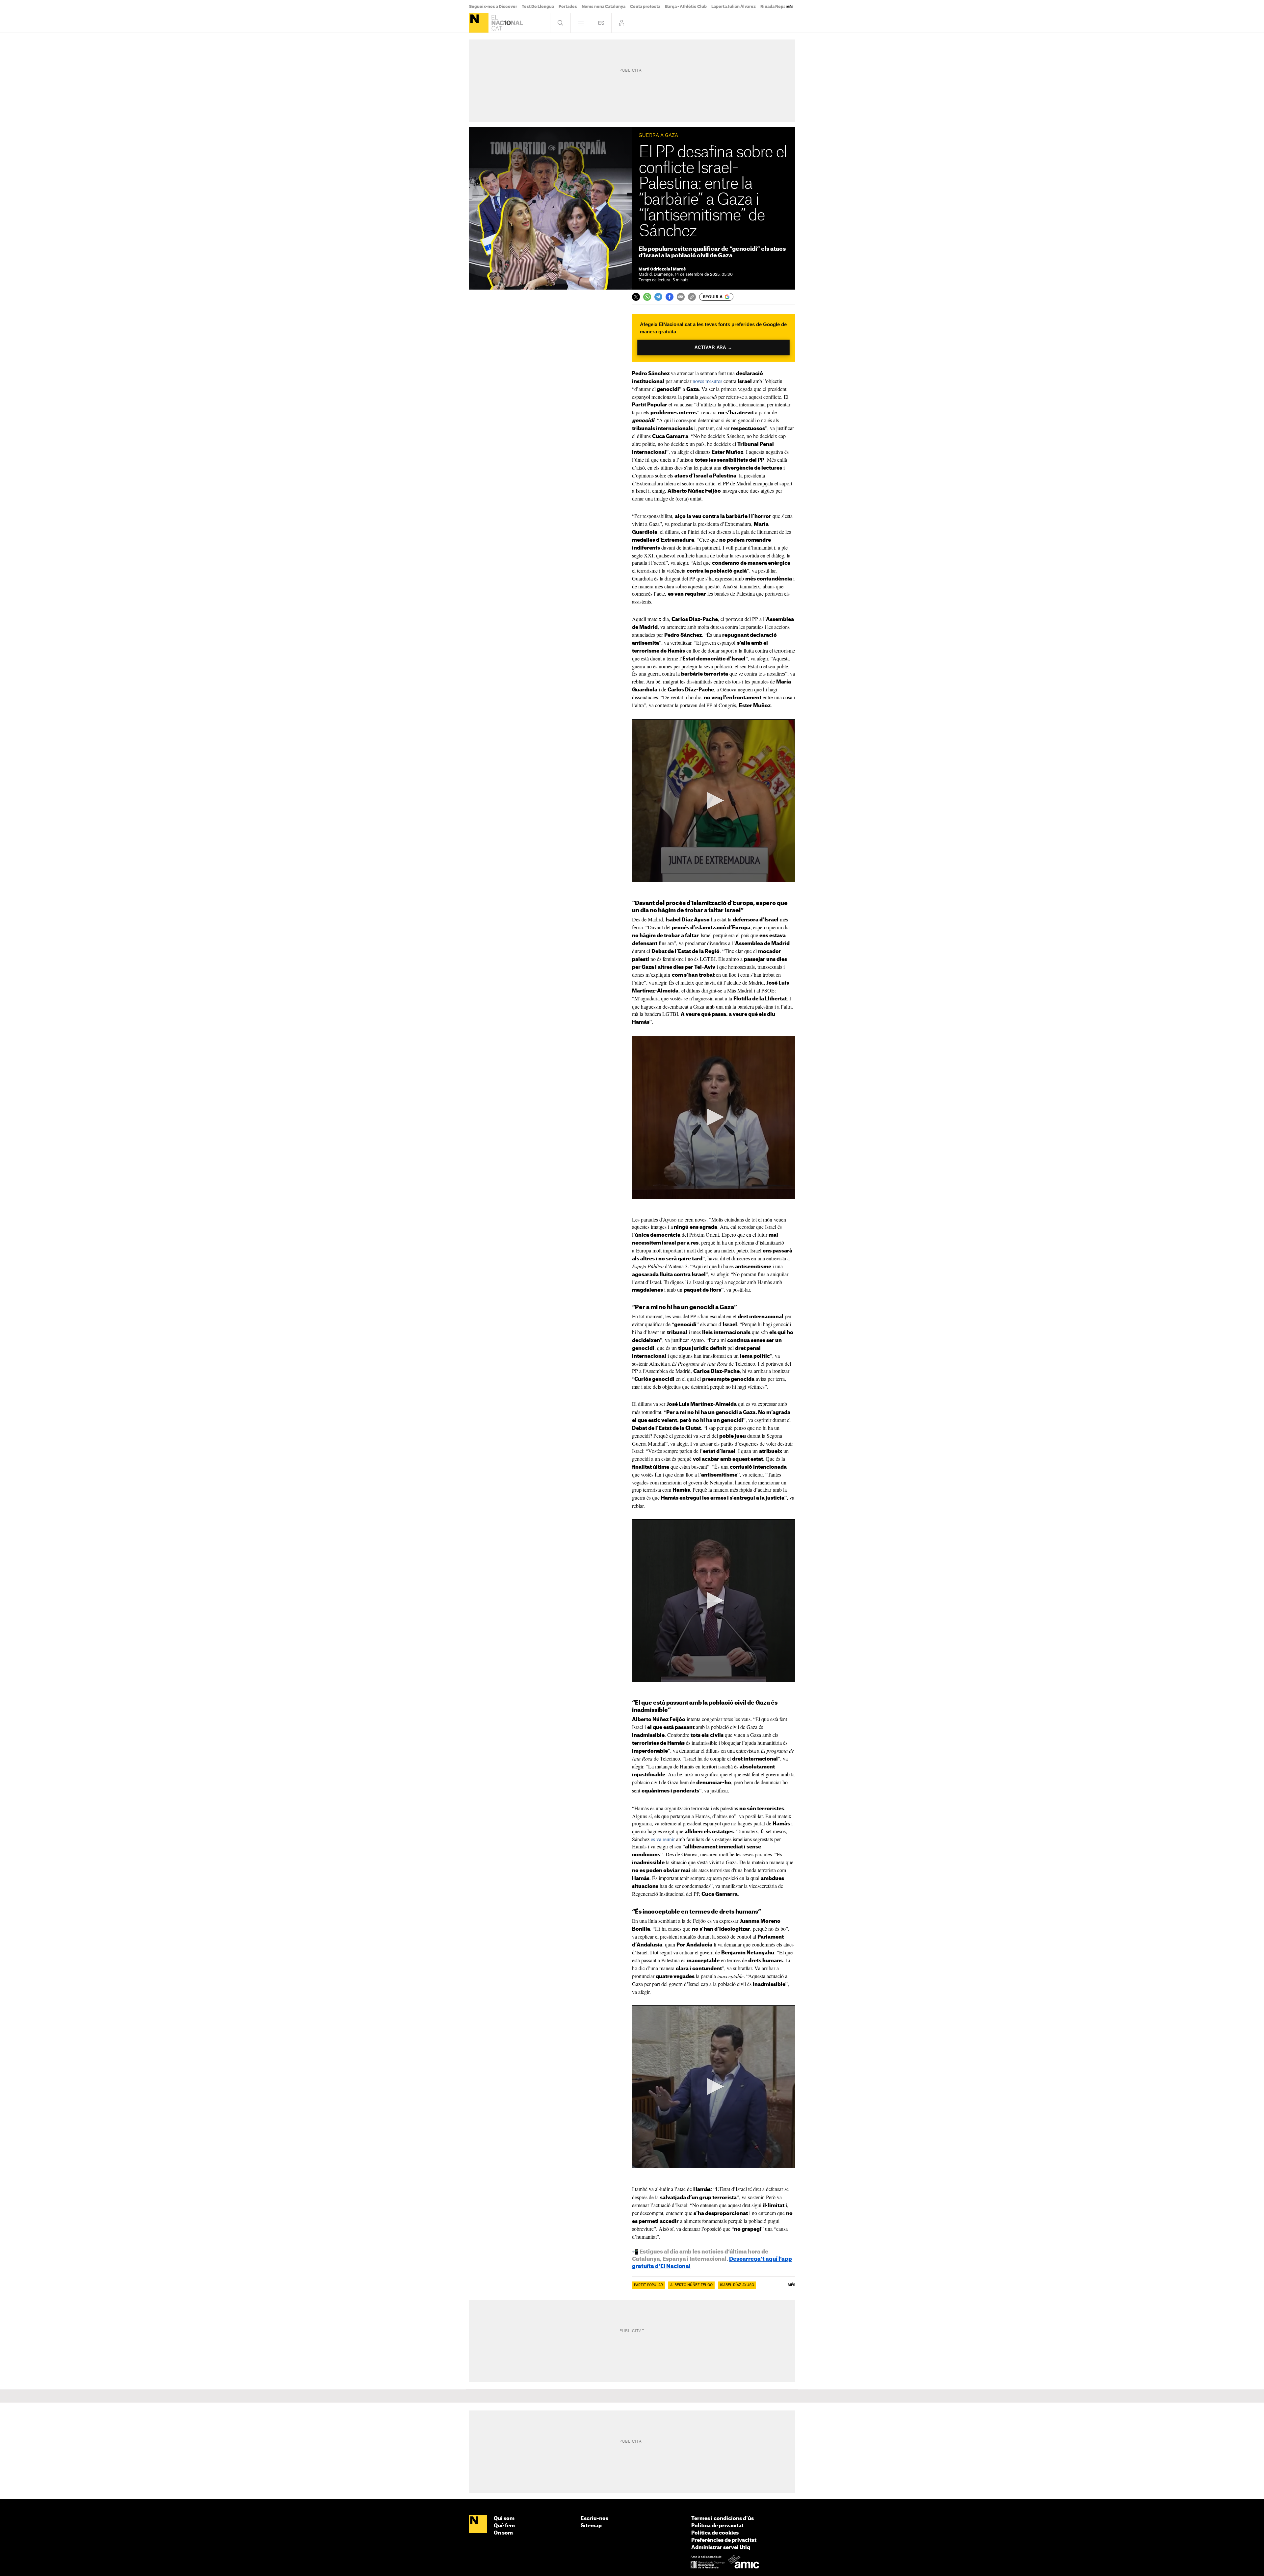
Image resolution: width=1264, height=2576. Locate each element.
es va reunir (663, 1839)
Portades (568, 7)
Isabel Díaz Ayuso (737, 2285)
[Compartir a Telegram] (658, 297)
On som (503, 2533)
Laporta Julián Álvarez (734, 7)
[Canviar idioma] (601, 23)
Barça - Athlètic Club (686, 7)
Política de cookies (715, 2533)
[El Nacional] (479, 23)
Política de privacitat (717, 2526)
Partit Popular (648, 2285)
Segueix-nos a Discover (493, 7)
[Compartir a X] (636, 297)
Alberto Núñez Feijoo (691, 2285)
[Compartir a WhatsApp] (647, 297)
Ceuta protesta (645, 7)
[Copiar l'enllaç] (692, 297)
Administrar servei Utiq (721, 2548)
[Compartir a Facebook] (670, 297)
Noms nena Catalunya (604, 7)
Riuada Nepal (774, 7)
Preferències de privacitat (724, 2540)
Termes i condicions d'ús (723, 2519)
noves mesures (707, 381)
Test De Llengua (538, 7)
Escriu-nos (594, 2519)
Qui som (504, 2519)
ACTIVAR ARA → (713, 348)
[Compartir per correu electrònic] (681, 297)
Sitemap (591, 2526)
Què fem (504, 2526)
